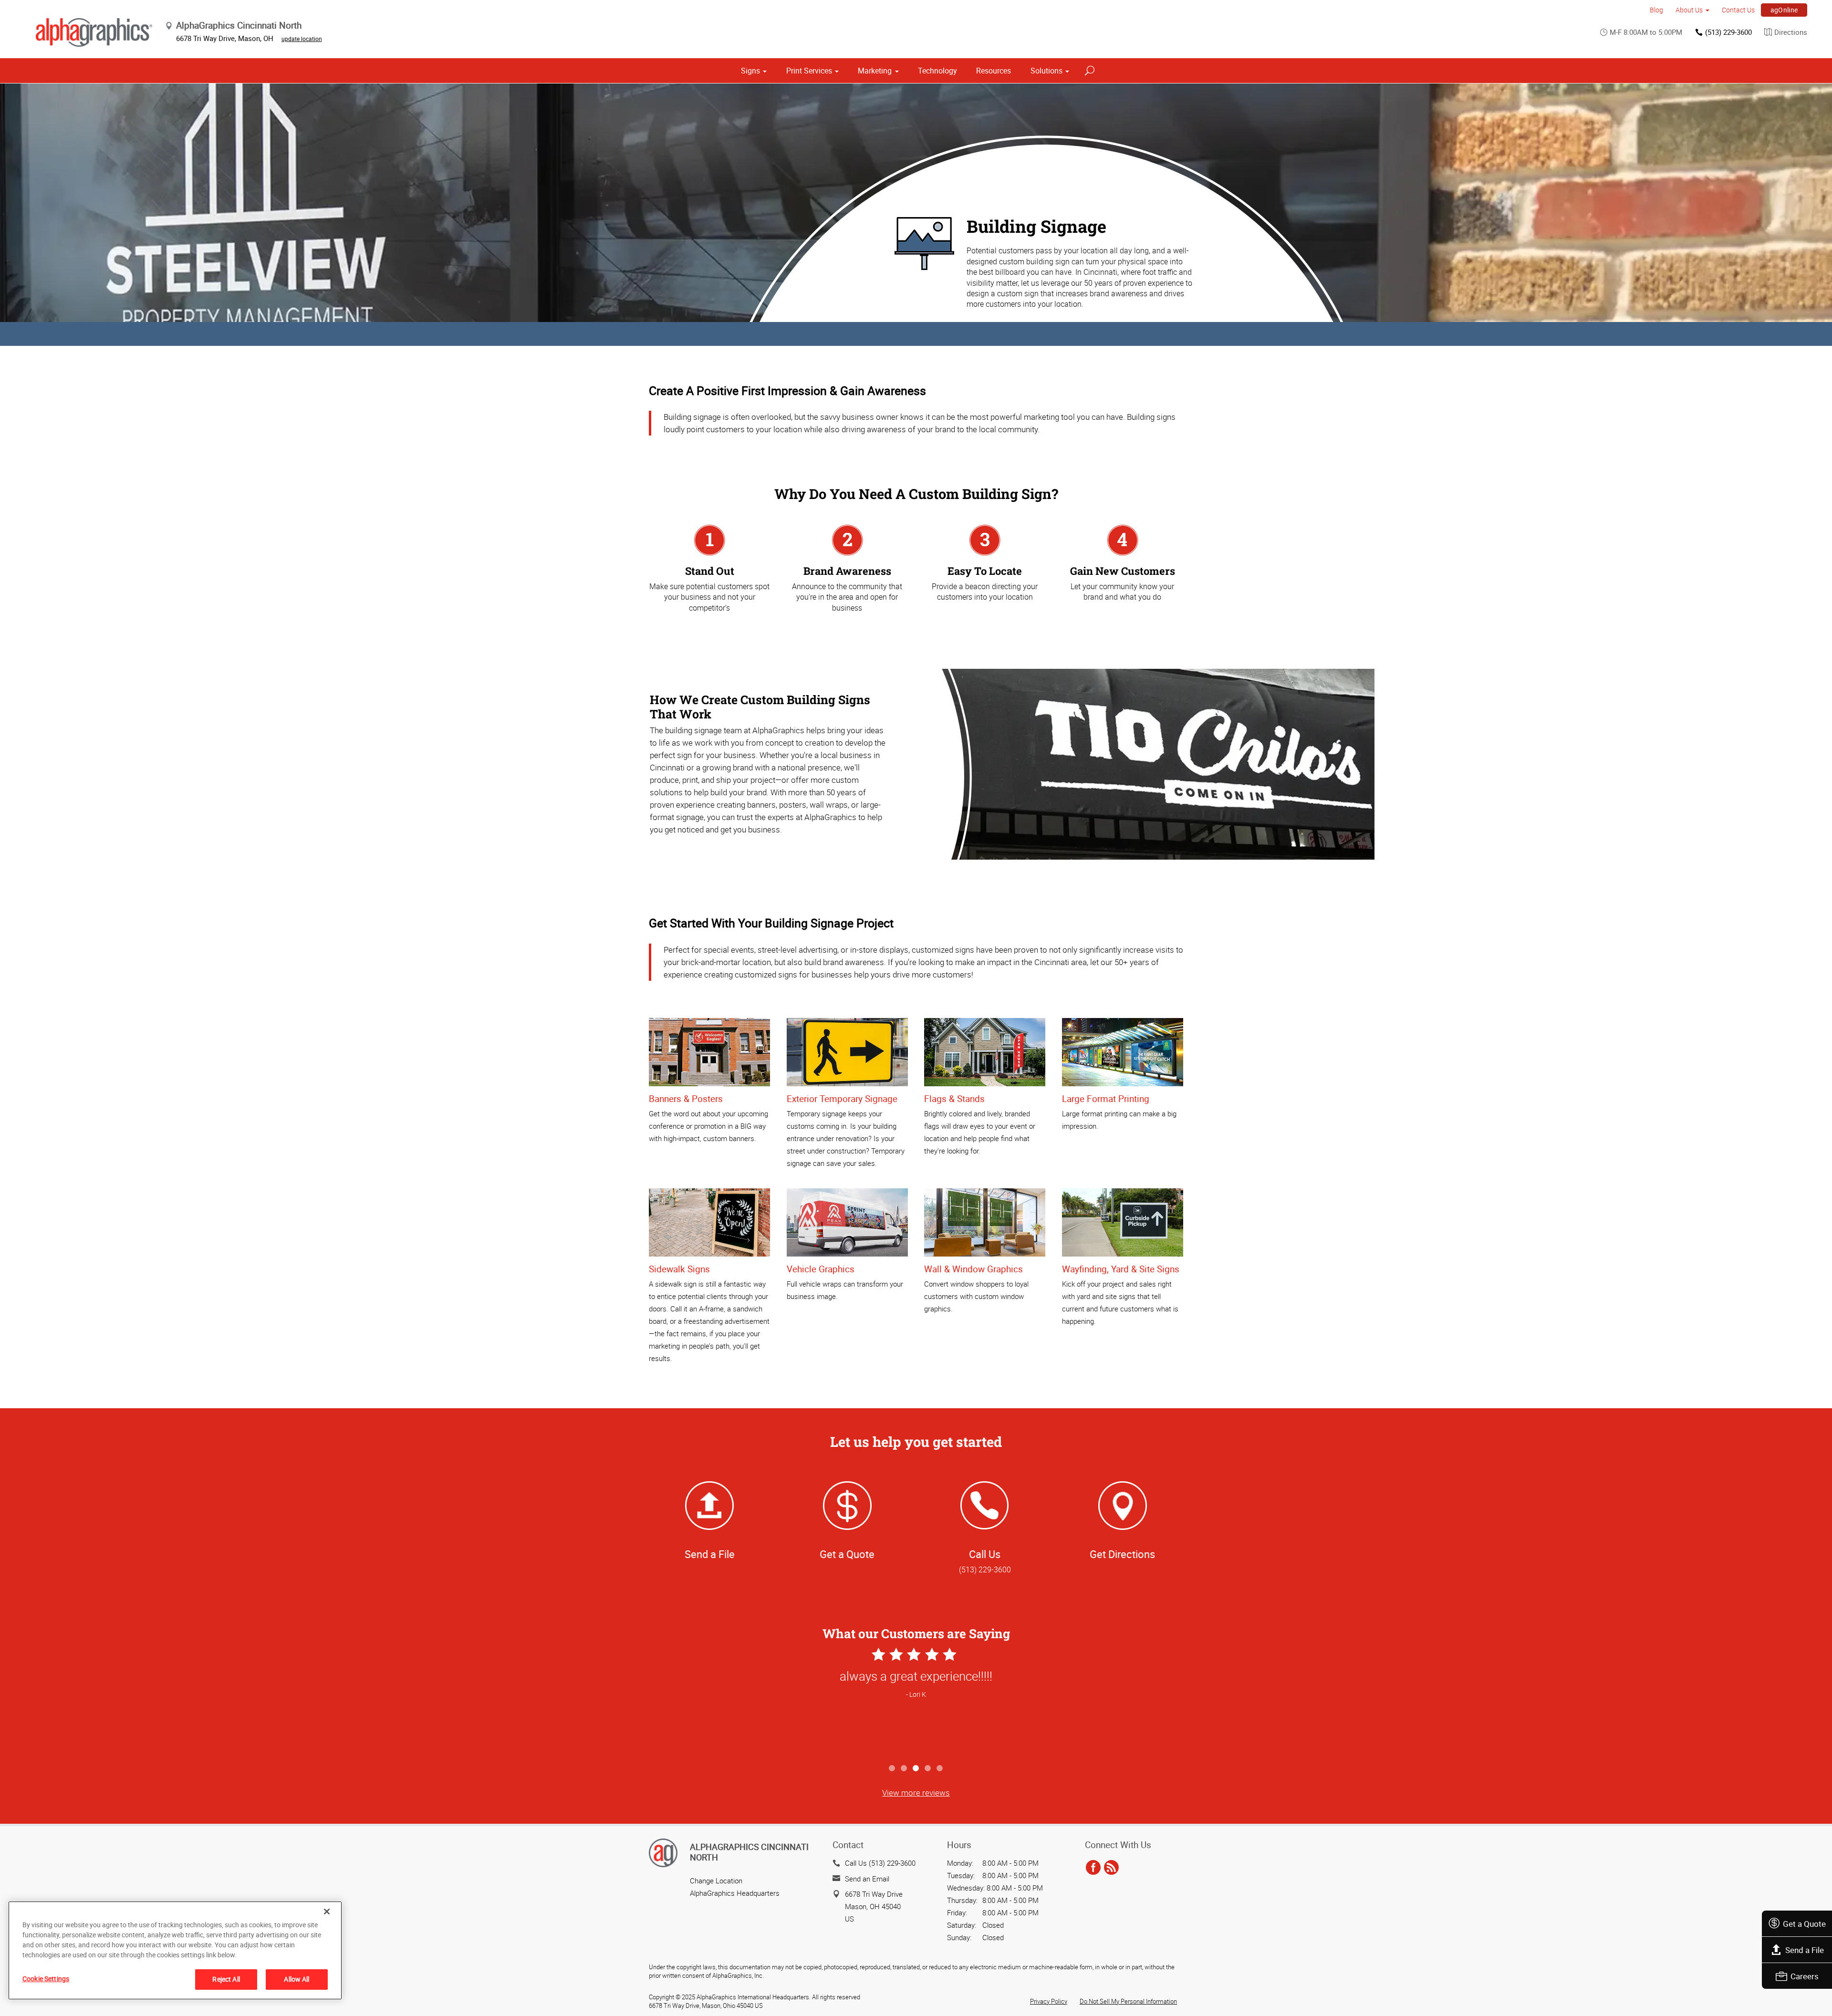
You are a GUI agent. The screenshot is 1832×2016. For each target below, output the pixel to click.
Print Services (809, 71)
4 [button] (928, 1769)
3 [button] (916, 1769)
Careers (1805, 1976)
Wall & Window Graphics (973, 1269)
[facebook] (1093, 1868)
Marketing (875, 71)
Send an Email (867, 1879)
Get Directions (1122, 1554)
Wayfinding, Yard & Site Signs (1121, 1269)
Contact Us (1738, 10)
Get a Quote (1804, 1924)
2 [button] (904, 1769)
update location (302, 39)
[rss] (1111, 1868)
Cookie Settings (46, 1979)
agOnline (1784, 10)
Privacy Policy (1049, 2001)
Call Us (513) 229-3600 (880, 1863)
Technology (937, 71)
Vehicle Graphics (821, 1269)
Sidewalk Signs (679, 1269)
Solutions (1046, 71)
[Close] (327, 1912)
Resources (994, 71)
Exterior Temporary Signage (842, 1099)
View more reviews (916, 1793)
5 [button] (940, 1769)
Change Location (716, 1881)
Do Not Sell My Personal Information (1128, 2001)
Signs (750, 71)
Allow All (297, 1979)
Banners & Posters (686, 1099)
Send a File (1805, 1950)
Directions (1791, 32)
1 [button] (892, 1769)
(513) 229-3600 (1728, 32)
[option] (916, 1702)
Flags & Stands (954, 1099)
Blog (1656, 10)
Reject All (226, 1979)
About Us (1689, 10)
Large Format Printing (1106, 1099)
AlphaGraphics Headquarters (735, 1893)
